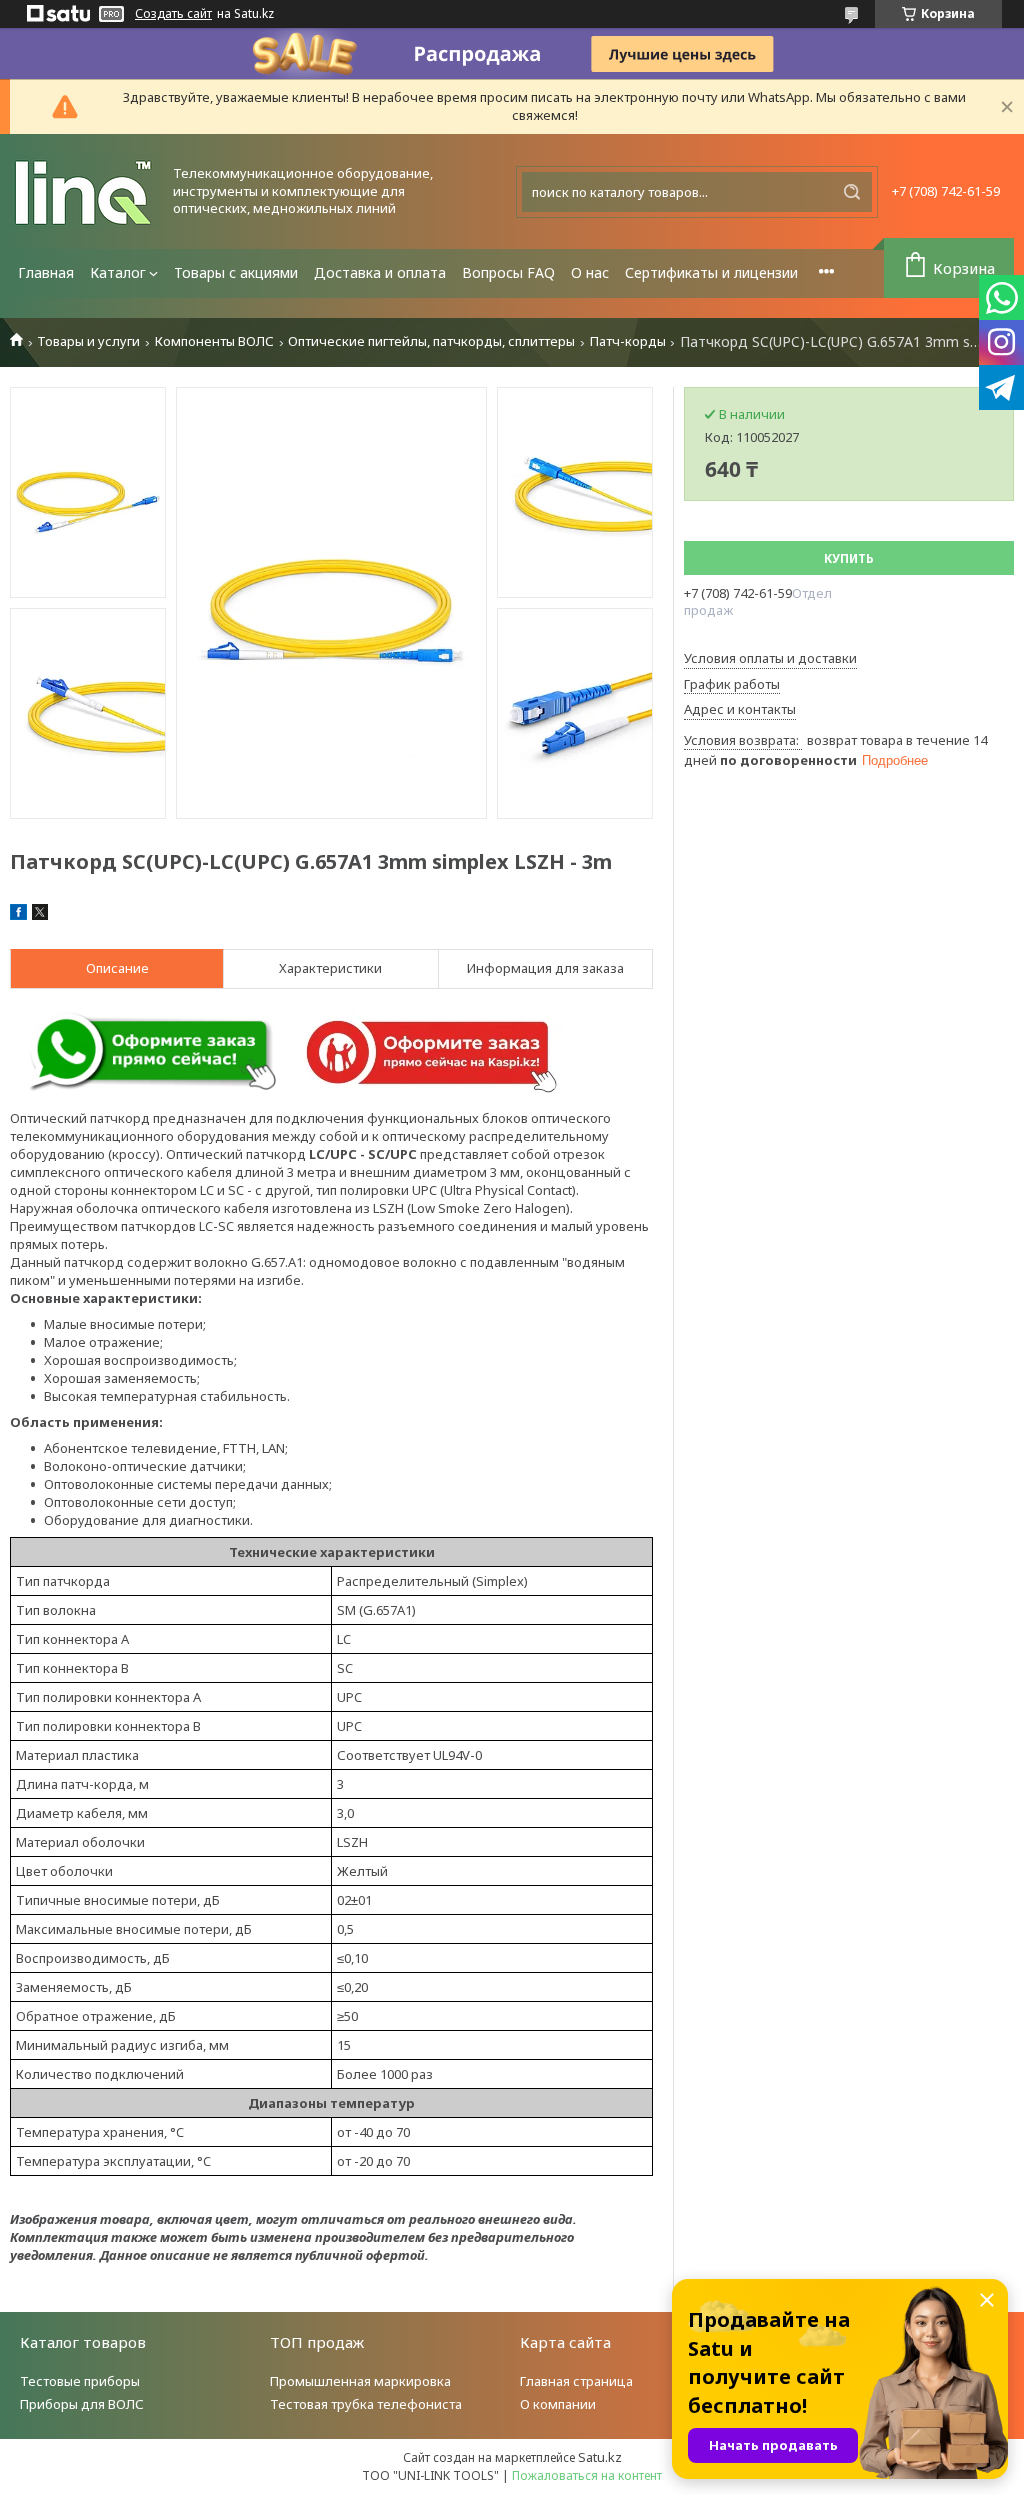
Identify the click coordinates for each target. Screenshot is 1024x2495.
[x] (40, 915)
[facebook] (18, 915)
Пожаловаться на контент (587, 2475)
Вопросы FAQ (508, 272)
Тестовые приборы (80, 2381)
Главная (46, 272)
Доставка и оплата (380, 272)
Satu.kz (600, 2457)
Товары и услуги (88, 341)
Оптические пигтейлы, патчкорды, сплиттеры (431, 341)
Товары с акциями (236, 272)
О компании (558, 2404)
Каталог (118, 272)
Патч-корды (628, 341)
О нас (590, 272)
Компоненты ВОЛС (214, 341)
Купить (849, 558)
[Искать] (852, 192)
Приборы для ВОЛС (82, 2404)
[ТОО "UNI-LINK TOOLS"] (85, 191)
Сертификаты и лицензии (711, 272)
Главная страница (576, 2381)
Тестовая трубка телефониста (366, 2404)
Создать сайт (173, 14)
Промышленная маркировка (360, 2381)
